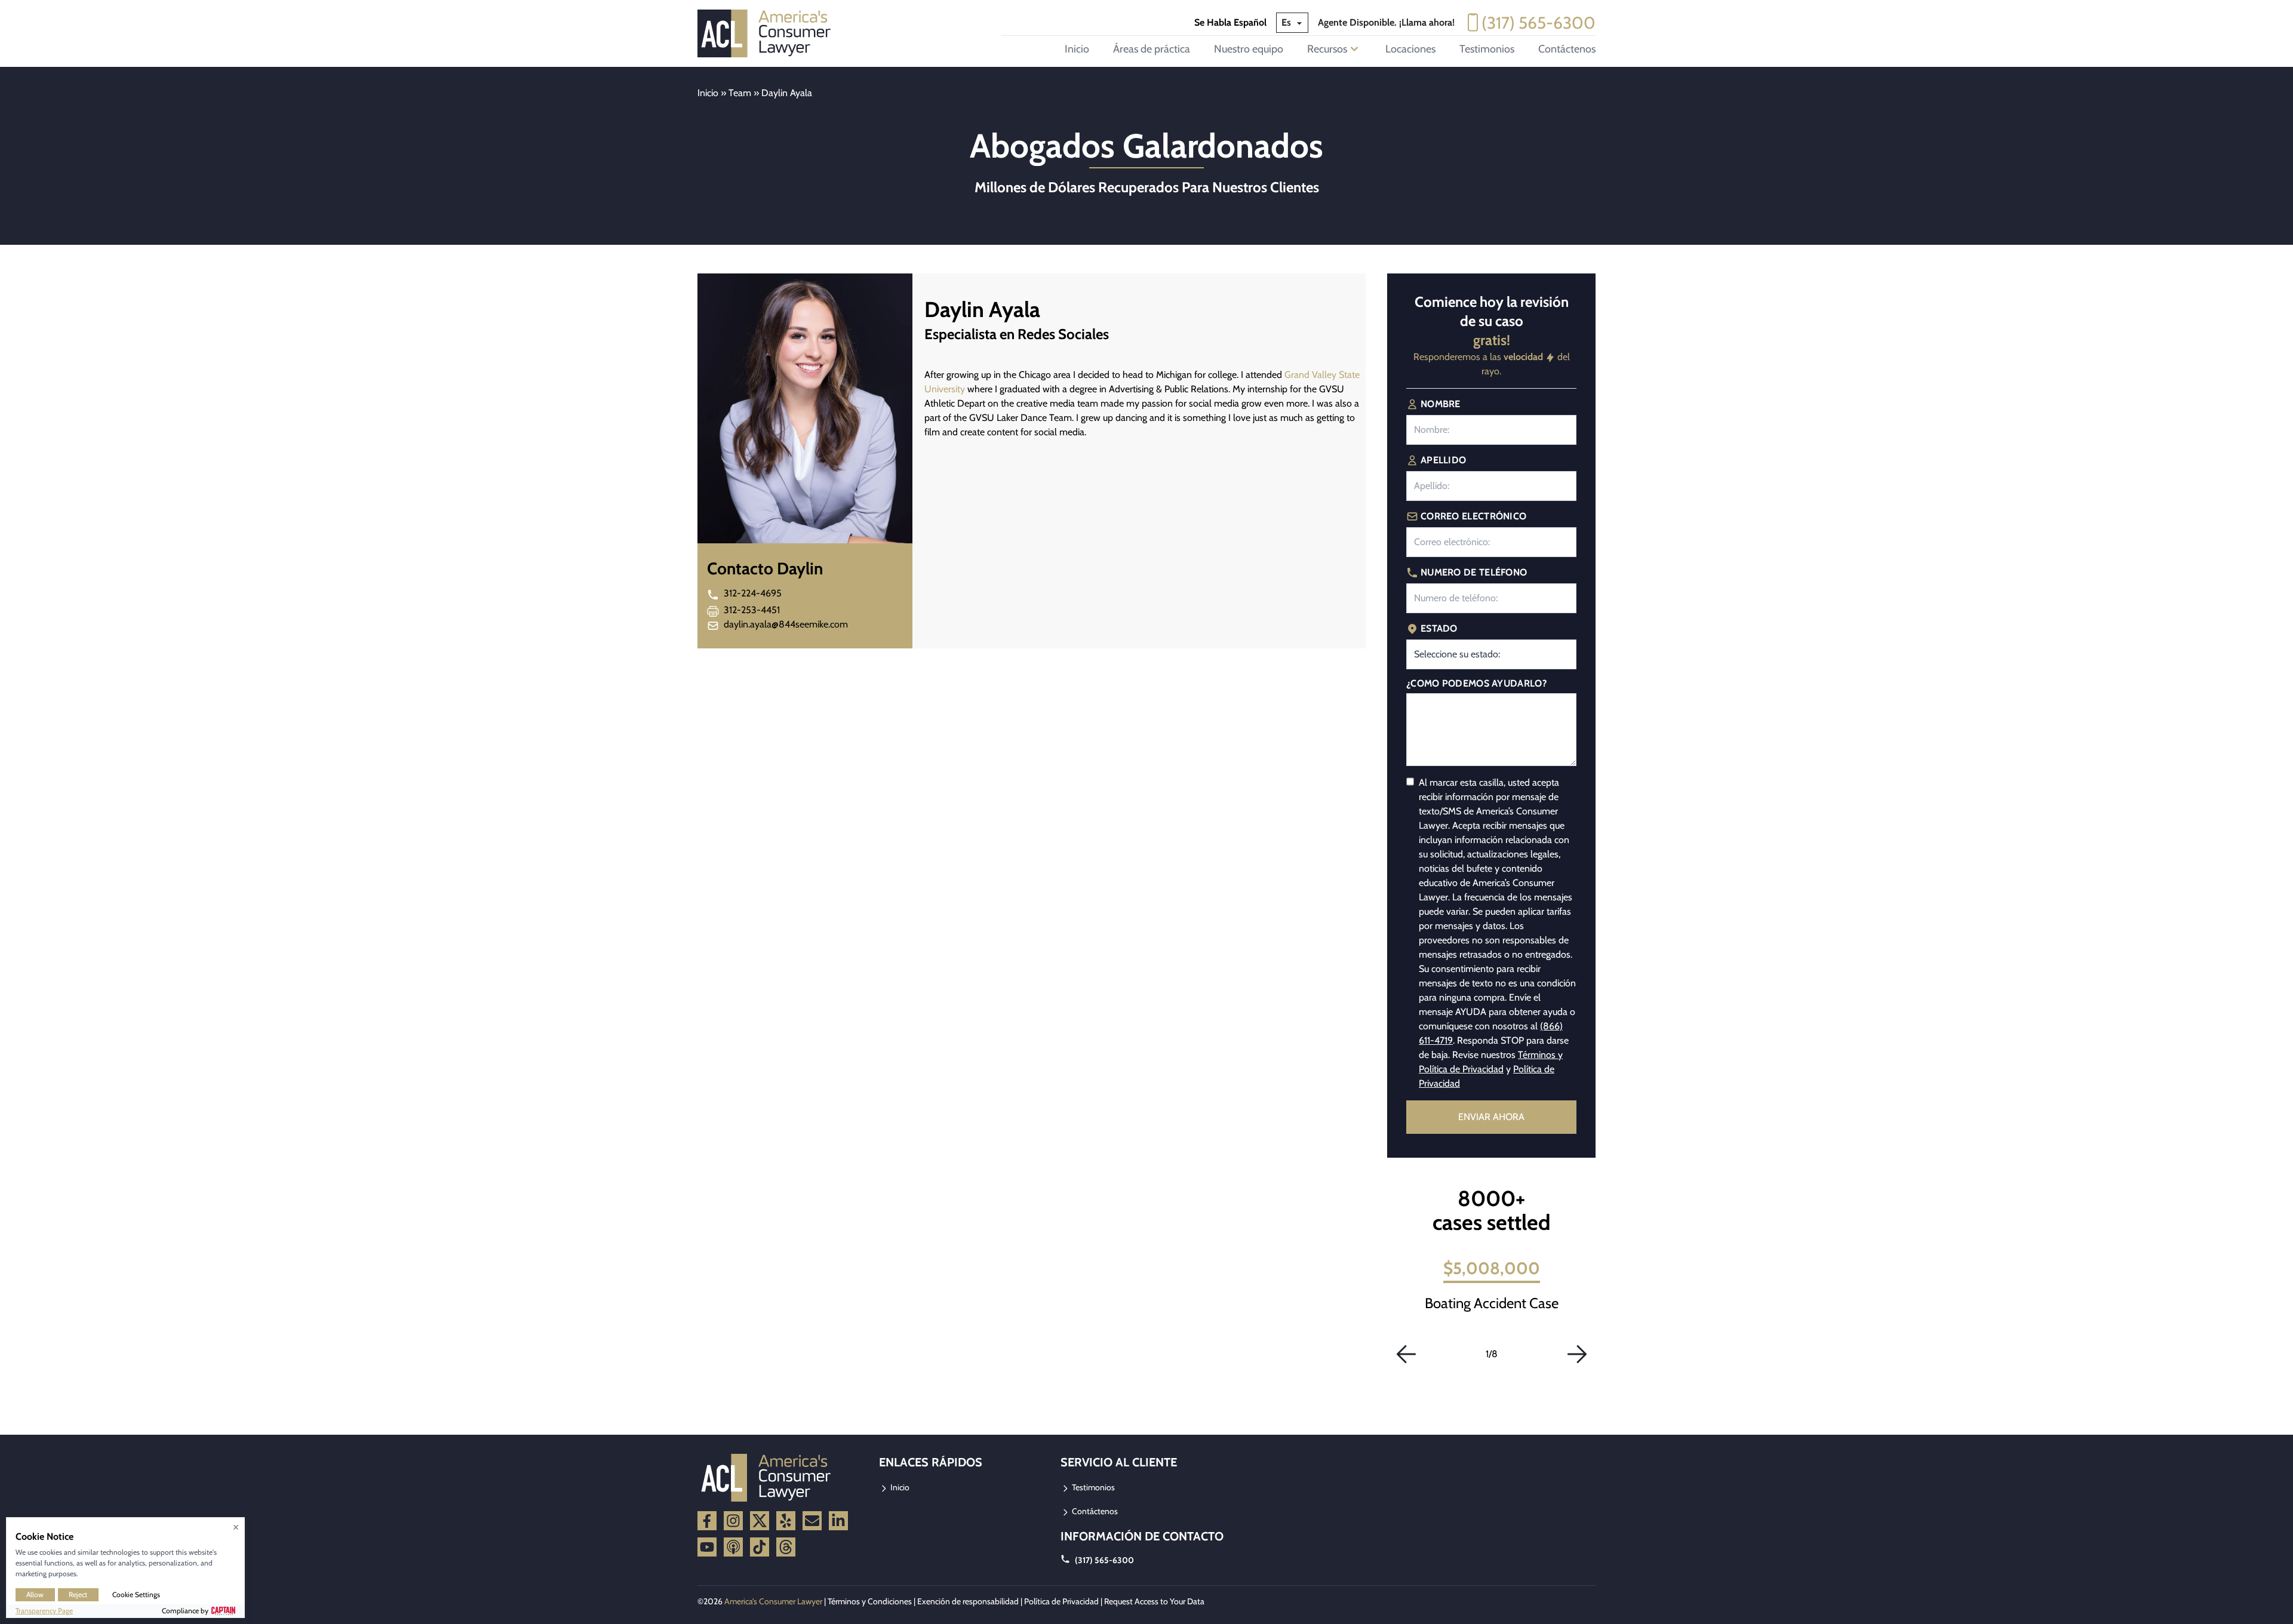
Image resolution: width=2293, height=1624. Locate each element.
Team (740, 93)
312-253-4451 (752, 610)
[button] (1406, 1354)
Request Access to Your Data (1154, 1601)
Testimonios (1487, 49)
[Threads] (786, 1547)
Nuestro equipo (1249, 49)
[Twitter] (760, 1521)
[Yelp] (786, 1521)
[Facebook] (707, 1521)
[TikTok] (760, 1547)
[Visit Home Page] (768, 33)
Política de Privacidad (1061, 1601)
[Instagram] (733, 1521)
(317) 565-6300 (1539, 23)
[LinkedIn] (838, 1521)
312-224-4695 (753, 593)
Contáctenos (1567, 49)
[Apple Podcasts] (733, 1547)
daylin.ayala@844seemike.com (786, 624)
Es (1287, 22)
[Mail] (812, 1521)
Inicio (1077, 49)
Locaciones (1410, 49)
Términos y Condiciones (870, 1601)
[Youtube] (707, 1547)
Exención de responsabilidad (968, 1601)
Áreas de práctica (1152, 49)
